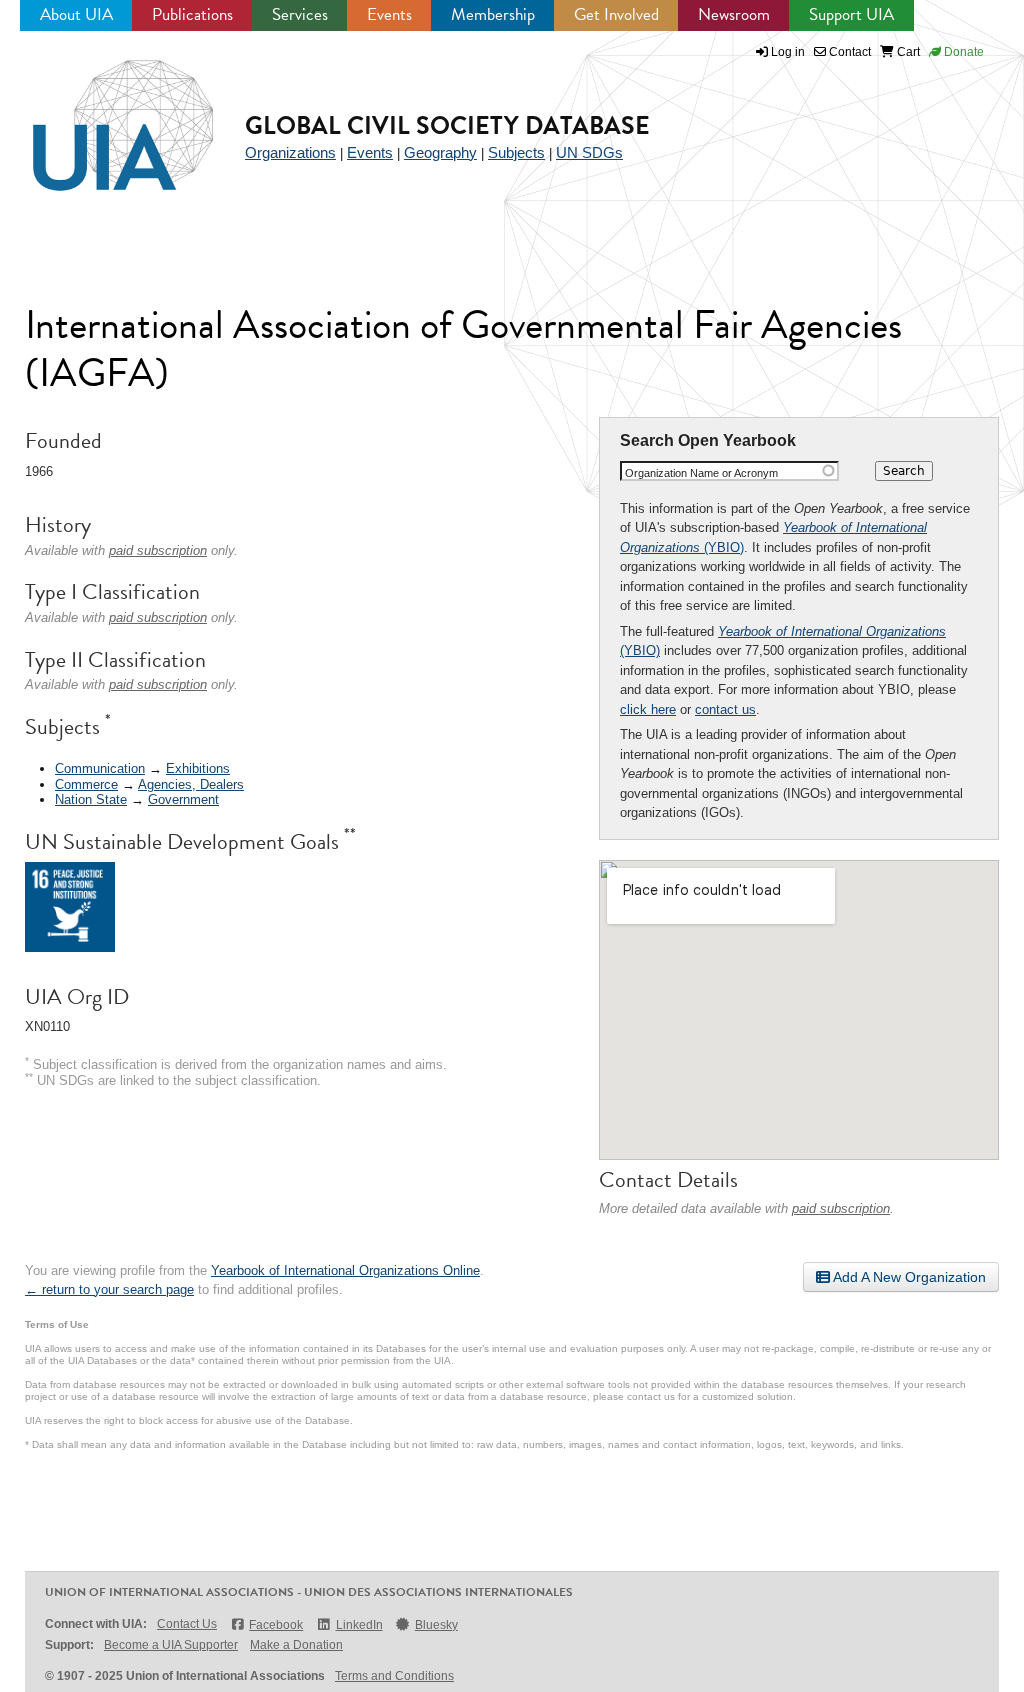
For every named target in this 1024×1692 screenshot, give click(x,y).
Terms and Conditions (394, 1676)
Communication (100, 768)
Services (300, 14)
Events (389, 14)
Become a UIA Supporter (171, 1645)
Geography (440, 152)
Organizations (290, 152)
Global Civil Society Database (447, 125)
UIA (100, 114)
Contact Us (187, 1624)
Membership (493, 14)
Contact (848, 52)
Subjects (516, 152)
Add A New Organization (908, 1277)
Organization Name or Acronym (701, 473)
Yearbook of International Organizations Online (345, 1270)
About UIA (76, 14)
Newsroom (734, 14)
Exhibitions (198, 768)
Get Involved (616, 14)
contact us (725, 709)
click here (648, 709)
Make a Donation (296, 1645)
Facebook (276, 1625)
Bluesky (436, 1625)
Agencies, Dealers (191, 784)
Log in (788, 52)
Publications (192, 14)
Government (183, 799)
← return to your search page (109, 1289)
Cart (907, 52)
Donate (962, 52)
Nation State (91, 799)
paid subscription (841, 1208)
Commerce (86, 784)
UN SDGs (589, 152)
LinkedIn (359, 1625)
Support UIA (851, 14)
